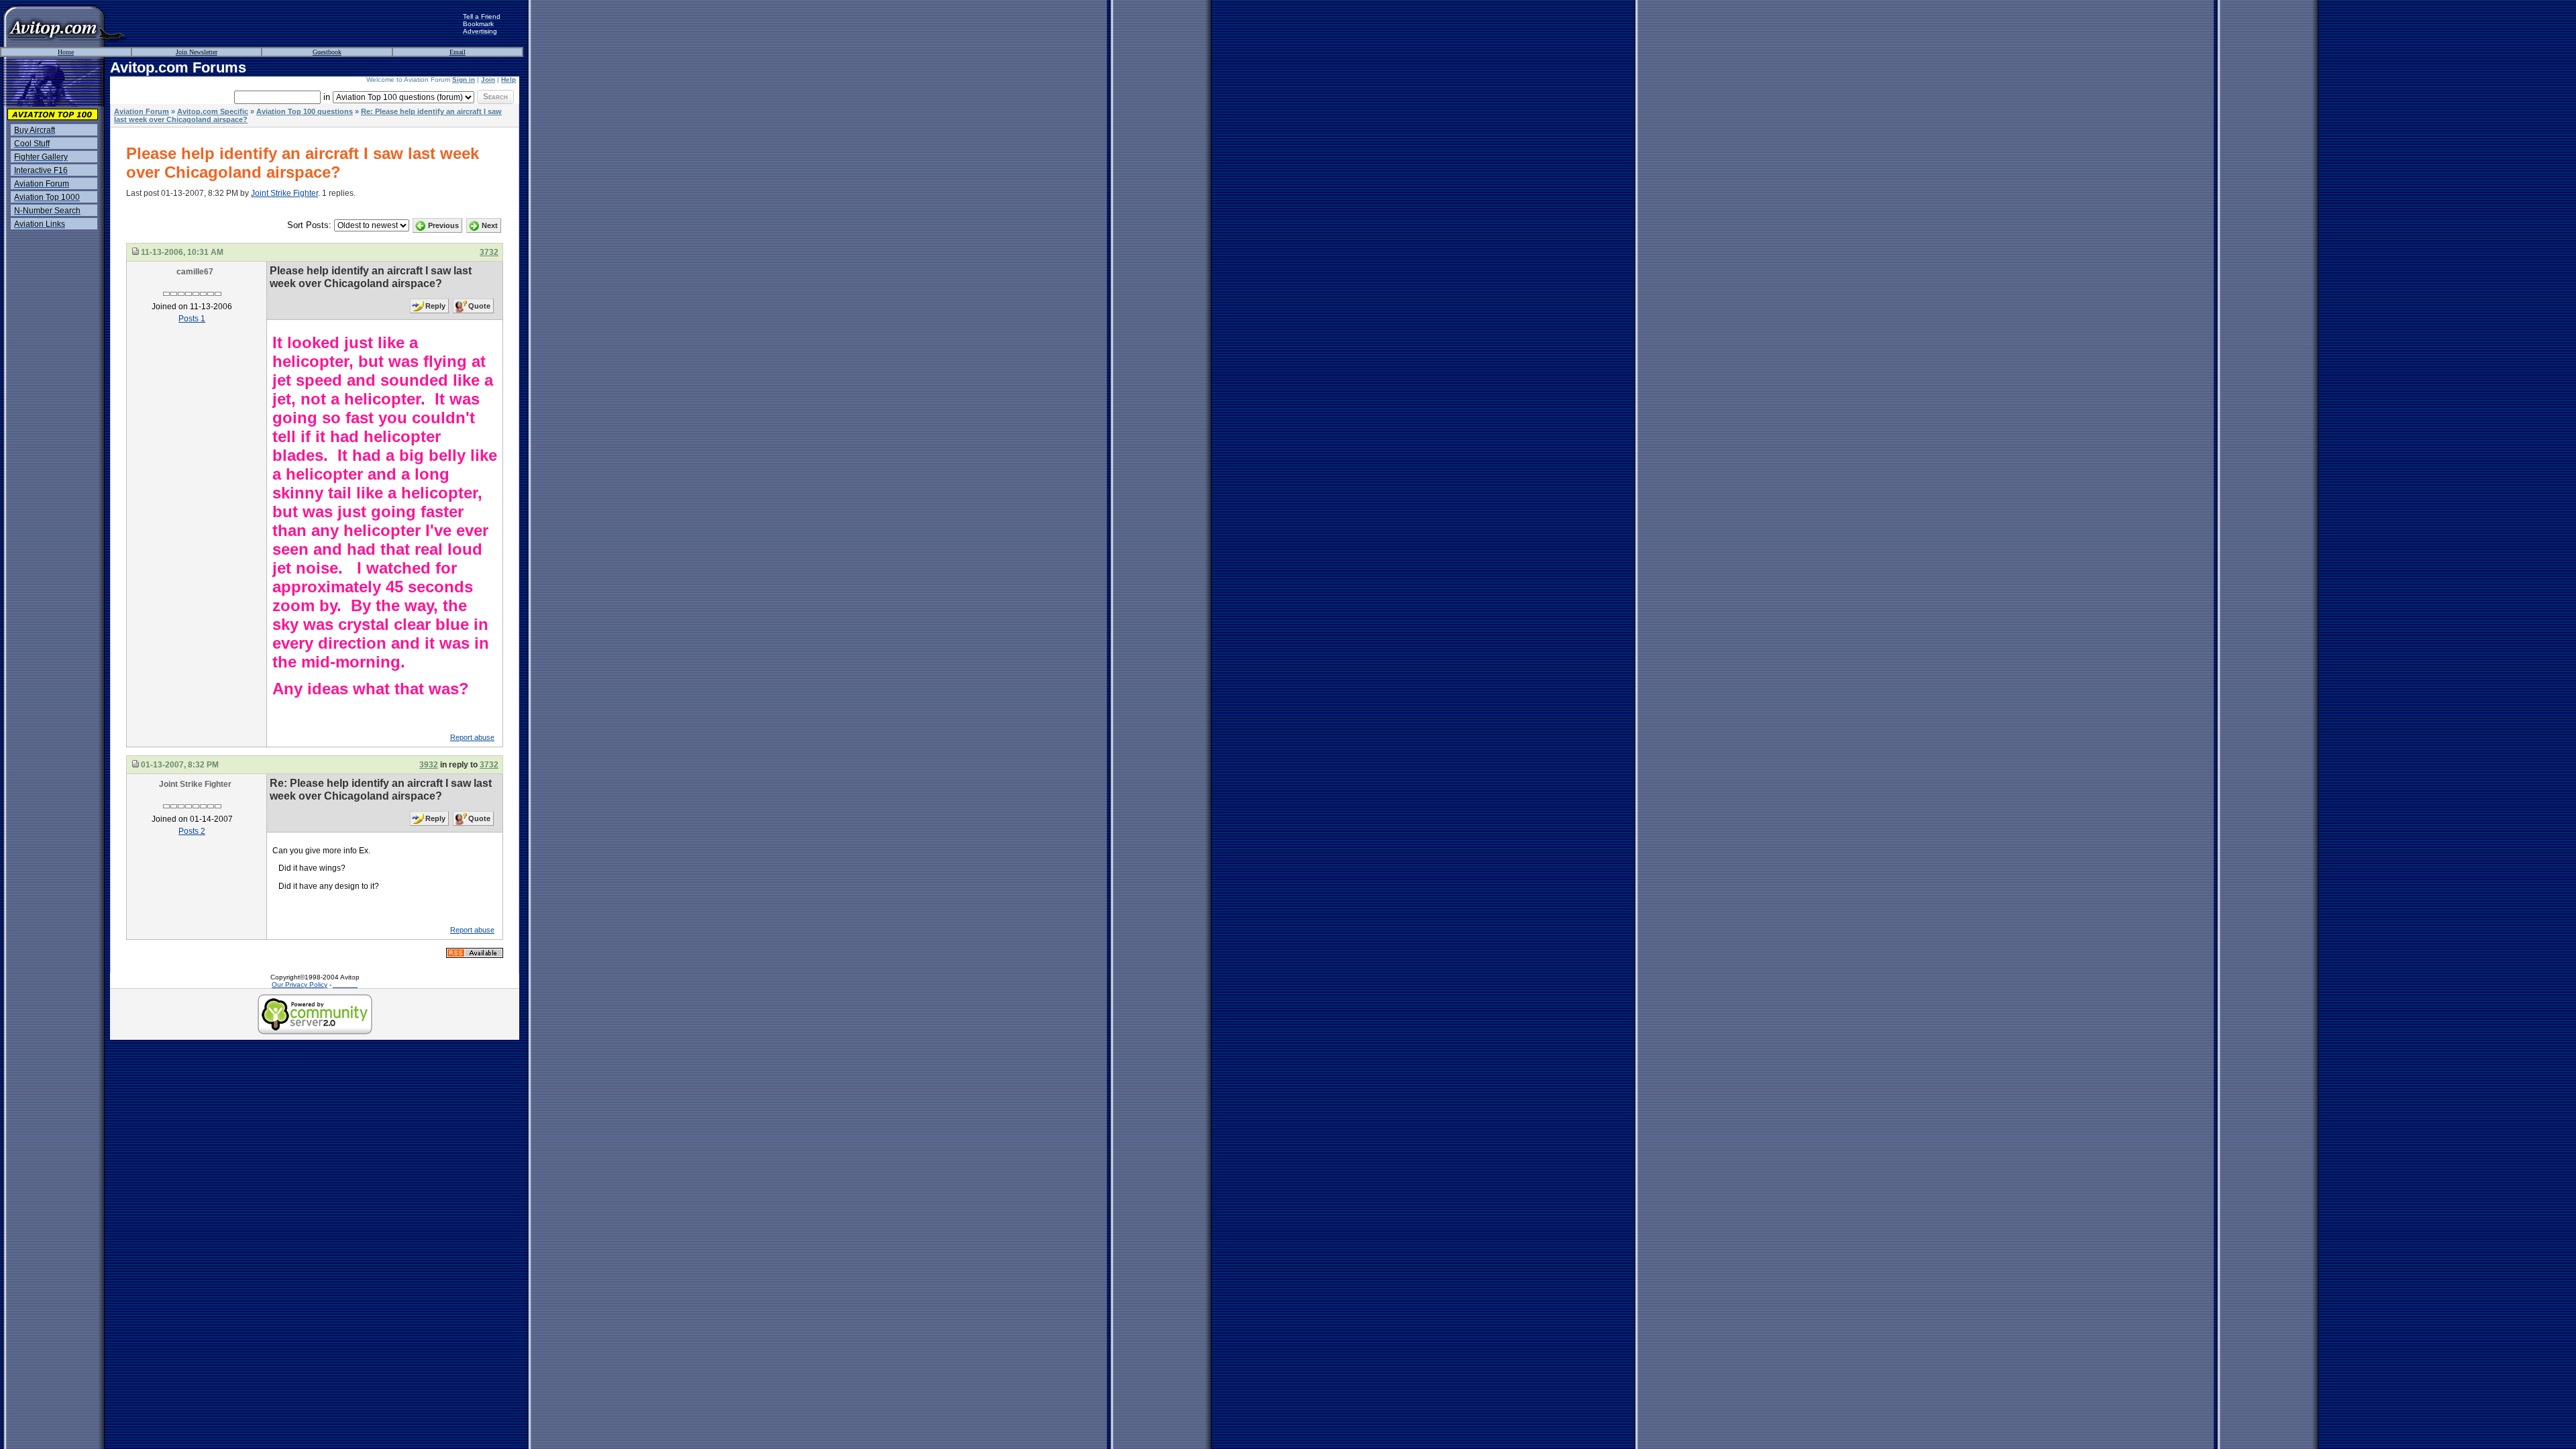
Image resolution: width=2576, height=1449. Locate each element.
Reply (435, 306)
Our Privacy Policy (300, 984)
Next (490, 225)
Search (495, 97)
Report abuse (472, 737)
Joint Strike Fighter (284, 193)
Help (508, 79)
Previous (443, 225)
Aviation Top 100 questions (305, 111)
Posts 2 (192, 831)
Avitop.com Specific (213, 111)
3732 (489, 252)
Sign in (464, 79)
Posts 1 (192, 319)
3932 (429, 765)
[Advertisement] (295, 23)
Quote (479, 306)
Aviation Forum (142, 111)
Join (488, 79)
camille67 (195, 272)
